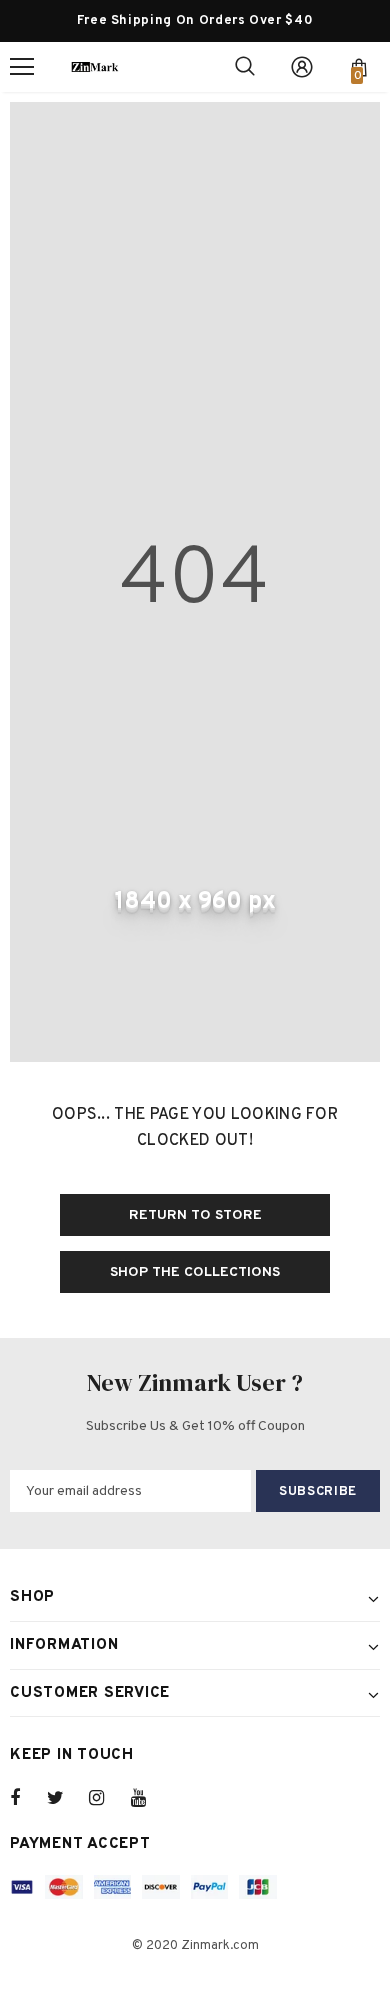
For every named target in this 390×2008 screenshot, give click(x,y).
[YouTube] (149, 1798)
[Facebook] (28, 1798)
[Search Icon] (245, 67)
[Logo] (95, 66)
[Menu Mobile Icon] (22, 67)
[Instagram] (107, 1798)
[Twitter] (65, 1798)
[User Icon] (302, 67)
